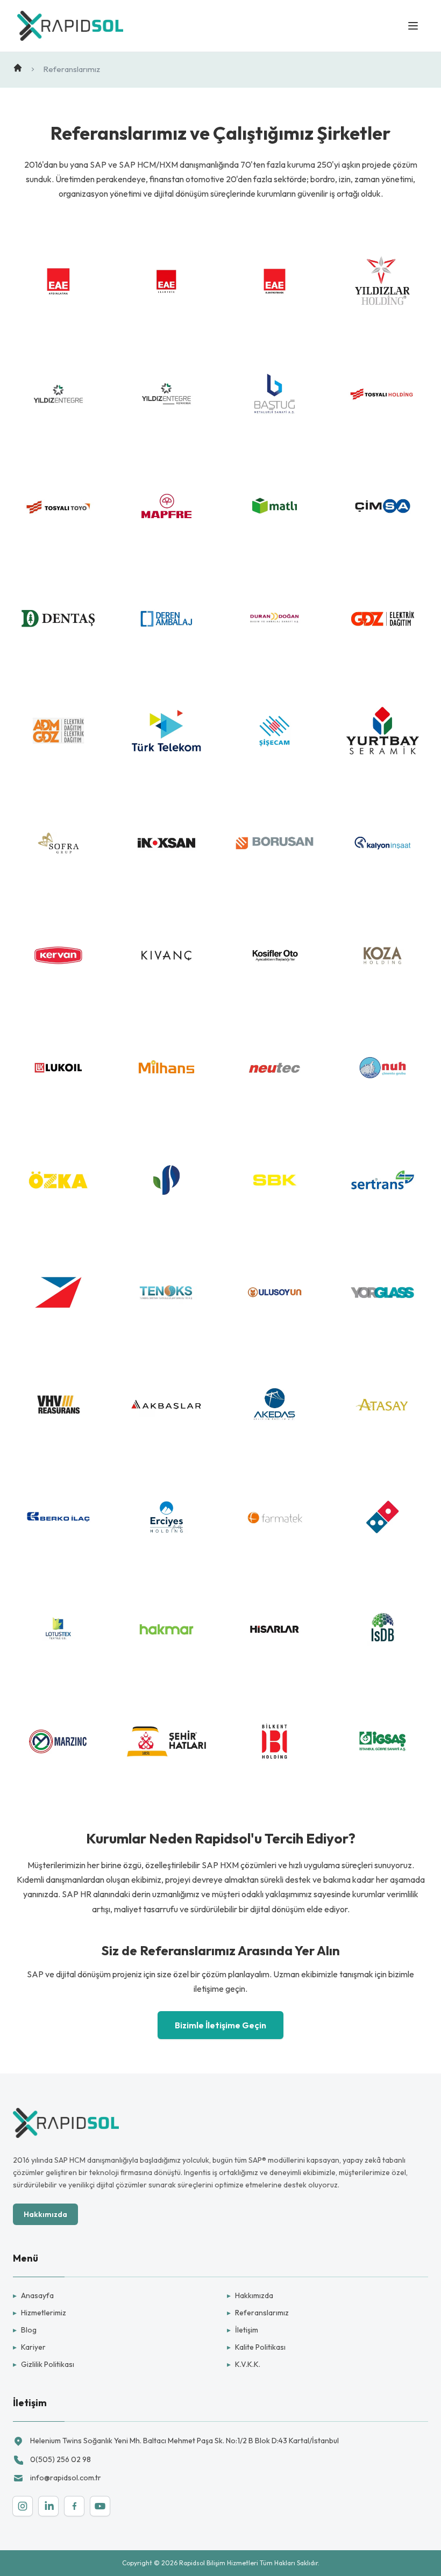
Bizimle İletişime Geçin (220, 2025)
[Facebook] (74, 2506)
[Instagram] (23, 2506)
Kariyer (29, 2347)
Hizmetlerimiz (40, 2313)
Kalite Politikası (256, 2347)
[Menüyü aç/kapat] (413, 26)
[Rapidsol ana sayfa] (70, 26)
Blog (25, 2330)
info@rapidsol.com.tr (66, 2478)
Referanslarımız (258, 2313)
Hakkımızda (45, 2214)
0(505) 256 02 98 (61, 2459)
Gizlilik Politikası (44, 2364)
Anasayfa (33, 2295)
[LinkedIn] (48, 2506)
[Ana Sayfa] (18, 68)
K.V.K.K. (244, 2364)
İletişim (243, 2330)
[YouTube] (100, 2506)
